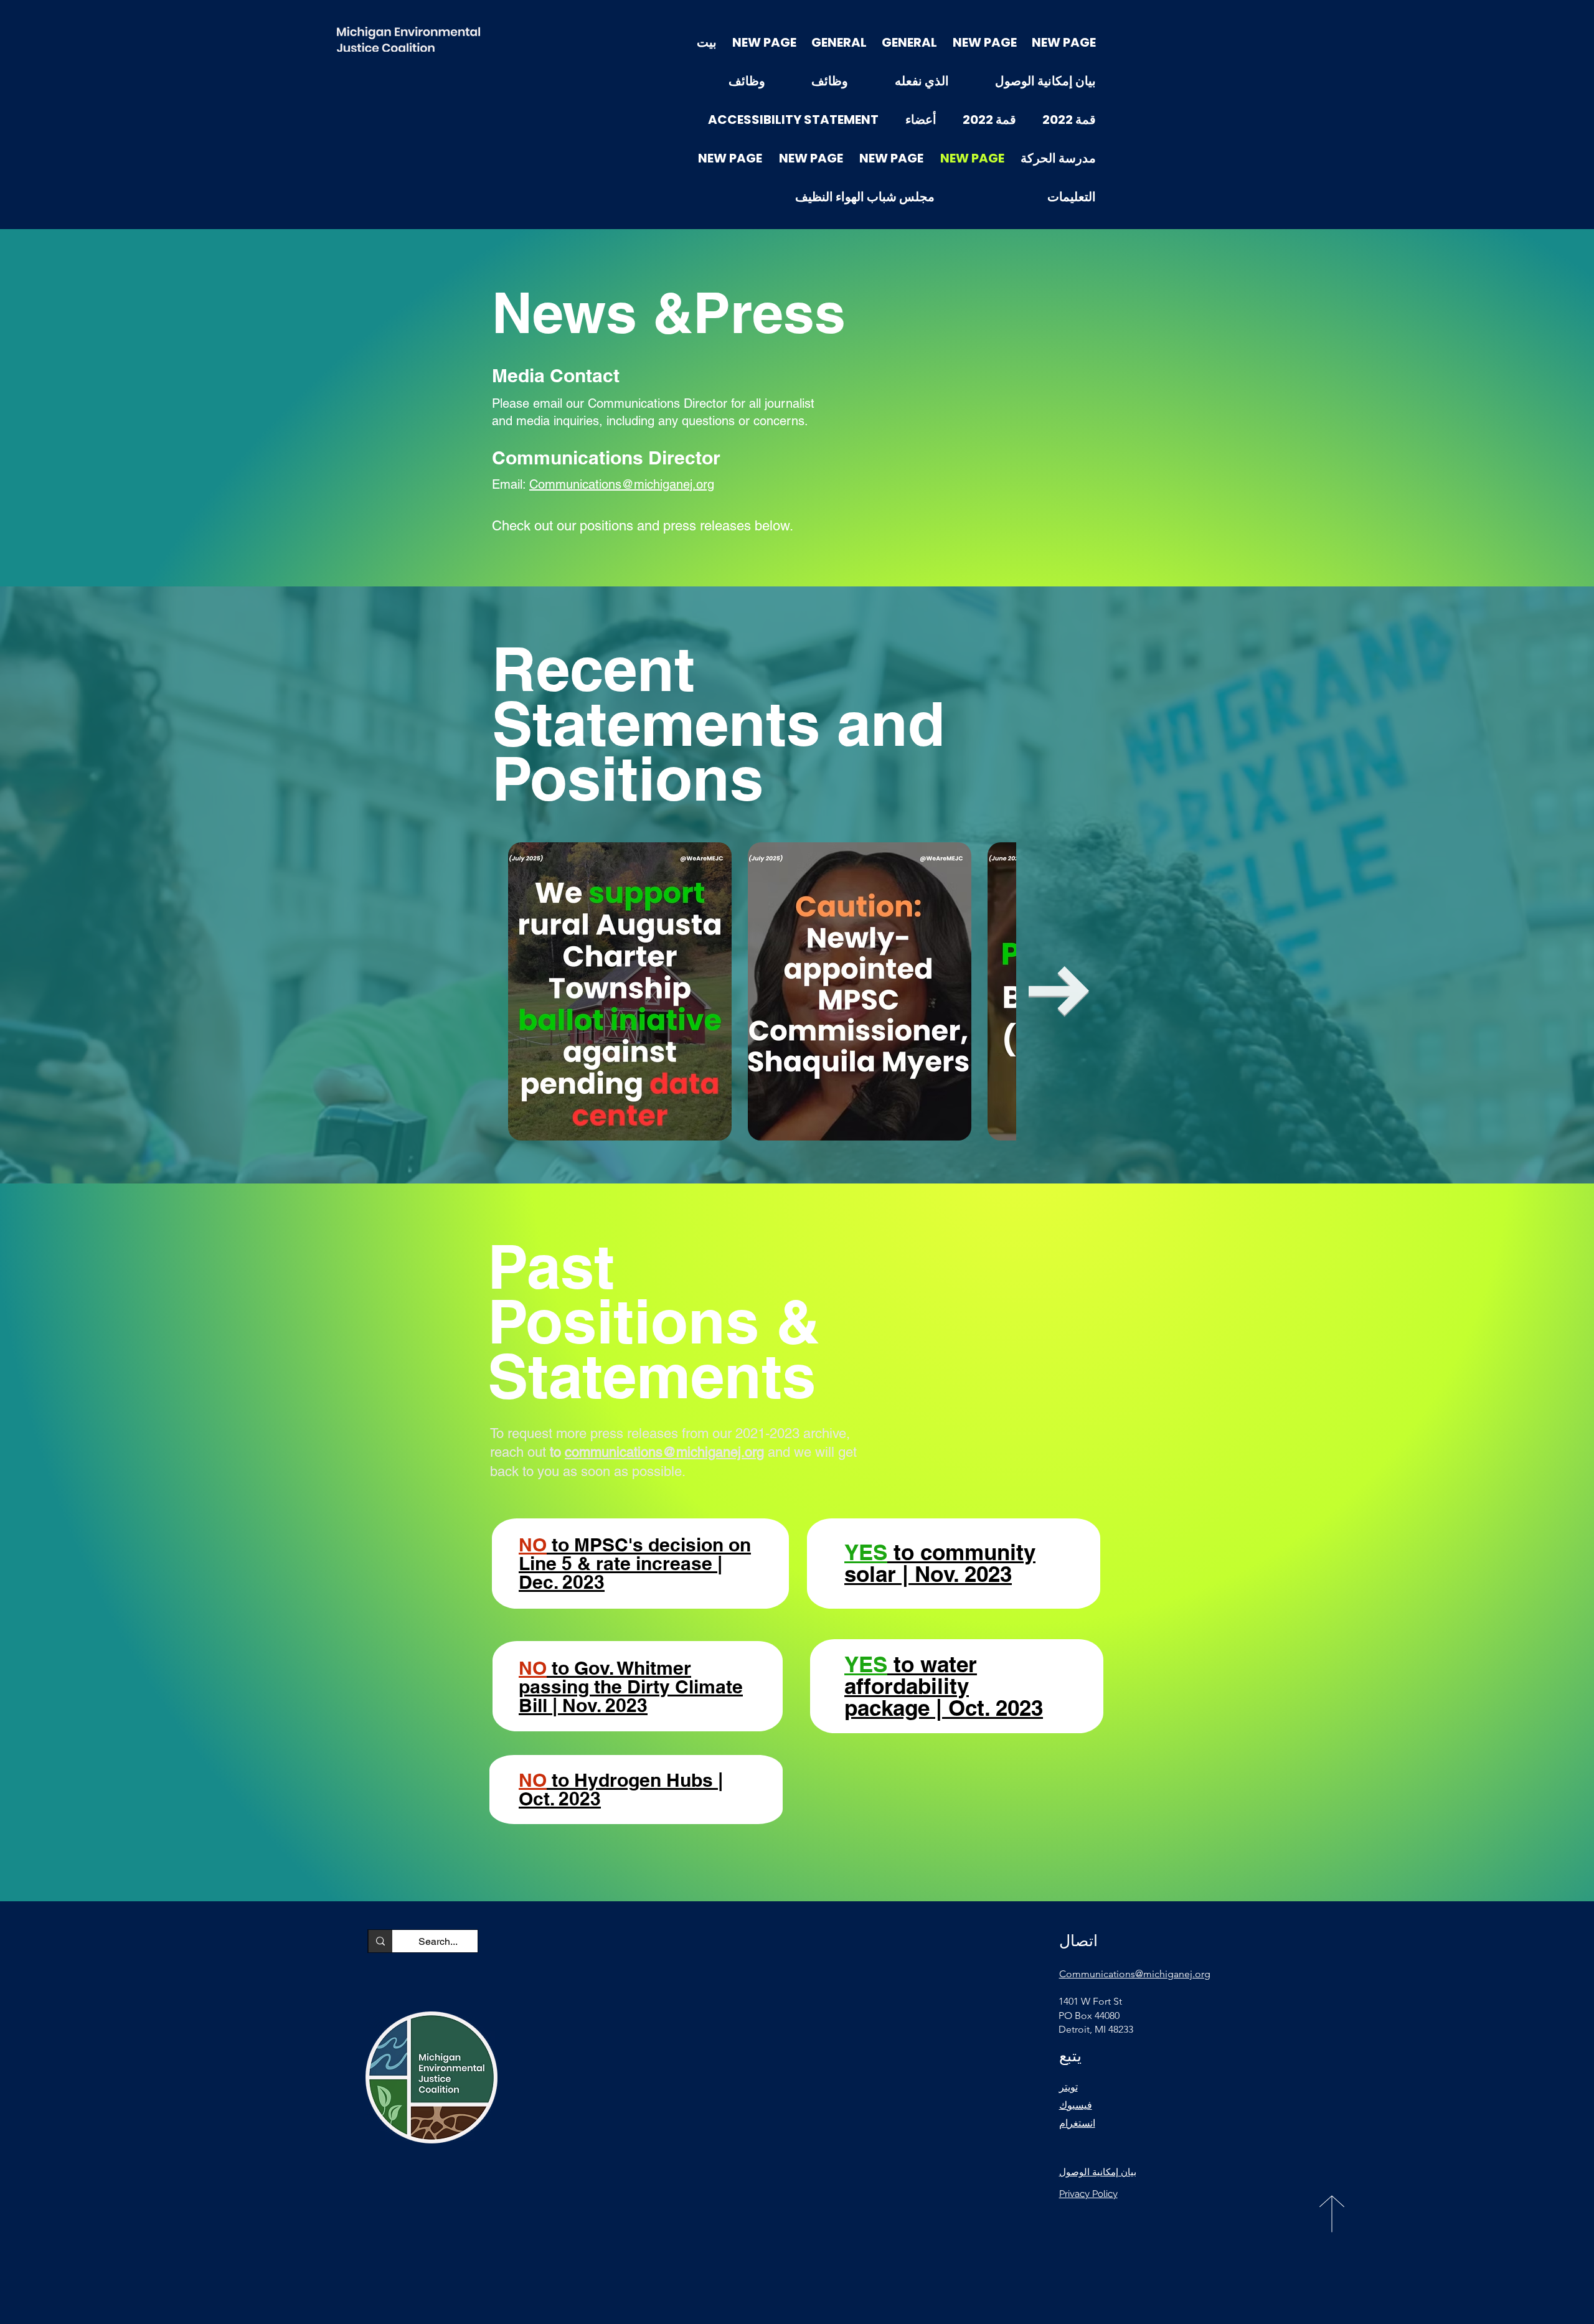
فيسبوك (1076, 2105)
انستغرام (1077, 2123)
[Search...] (380, 1941)
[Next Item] (1059, 991)
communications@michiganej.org (664, 1452)
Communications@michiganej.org (622, 484)
